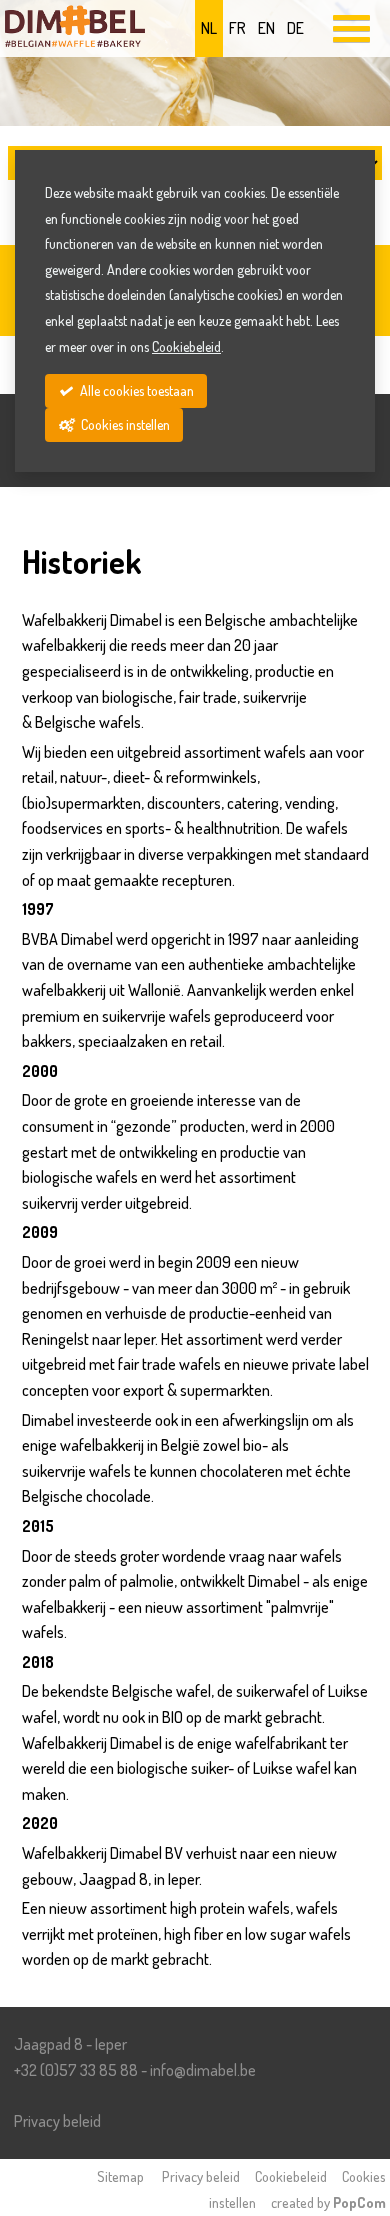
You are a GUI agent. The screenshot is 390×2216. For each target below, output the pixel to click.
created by (328, 2202)
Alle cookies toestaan (135, 390)
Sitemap (120, 2176)
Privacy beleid (57, 2121)
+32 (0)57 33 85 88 (76, 2070)
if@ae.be (203, 2070)
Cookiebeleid (291, 2176)
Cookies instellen (124, 424)
